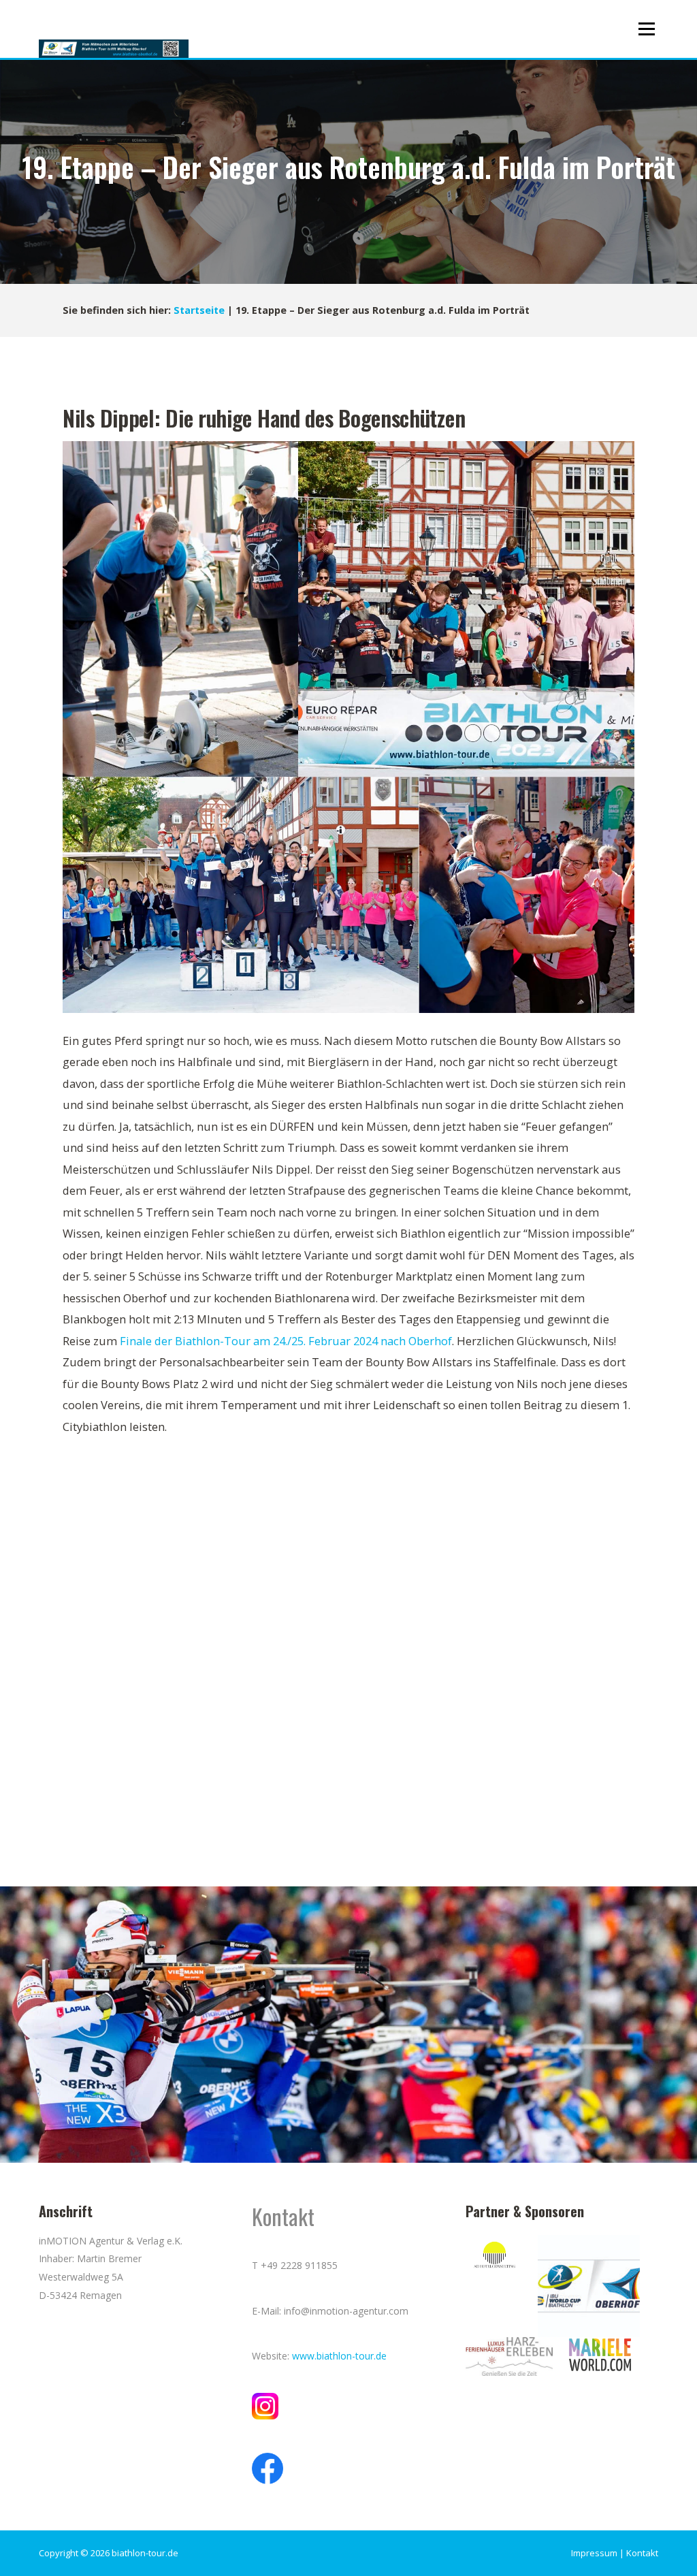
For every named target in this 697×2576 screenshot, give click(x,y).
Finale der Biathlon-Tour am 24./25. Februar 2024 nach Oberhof (286, 1341)
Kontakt (642, 2553)
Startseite (199, 310)
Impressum (594, 2553)
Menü (646, 29)
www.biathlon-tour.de (339, 2356)
